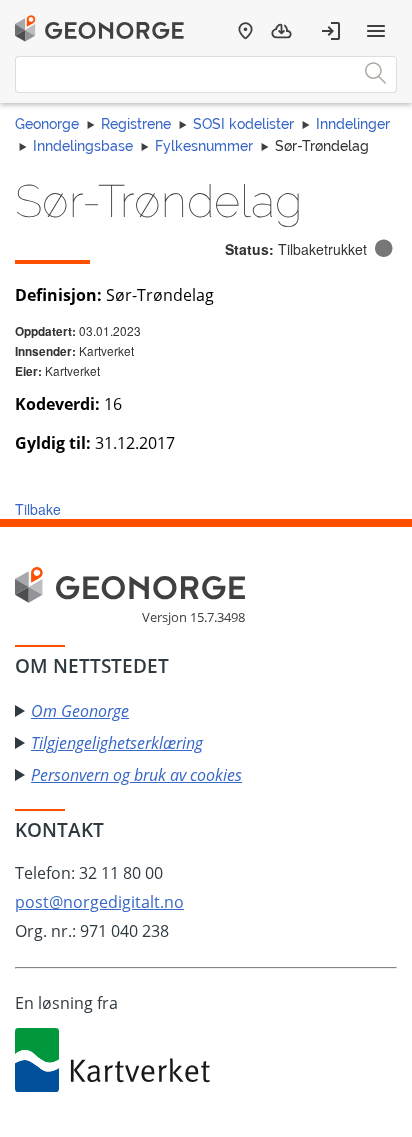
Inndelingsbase (83, 146)
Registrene (136, 124)
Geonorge (47, 124)
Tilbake (38, 509)
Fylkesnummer (204, 146)
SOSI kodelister (243, 124)
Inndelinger (353, 124)
